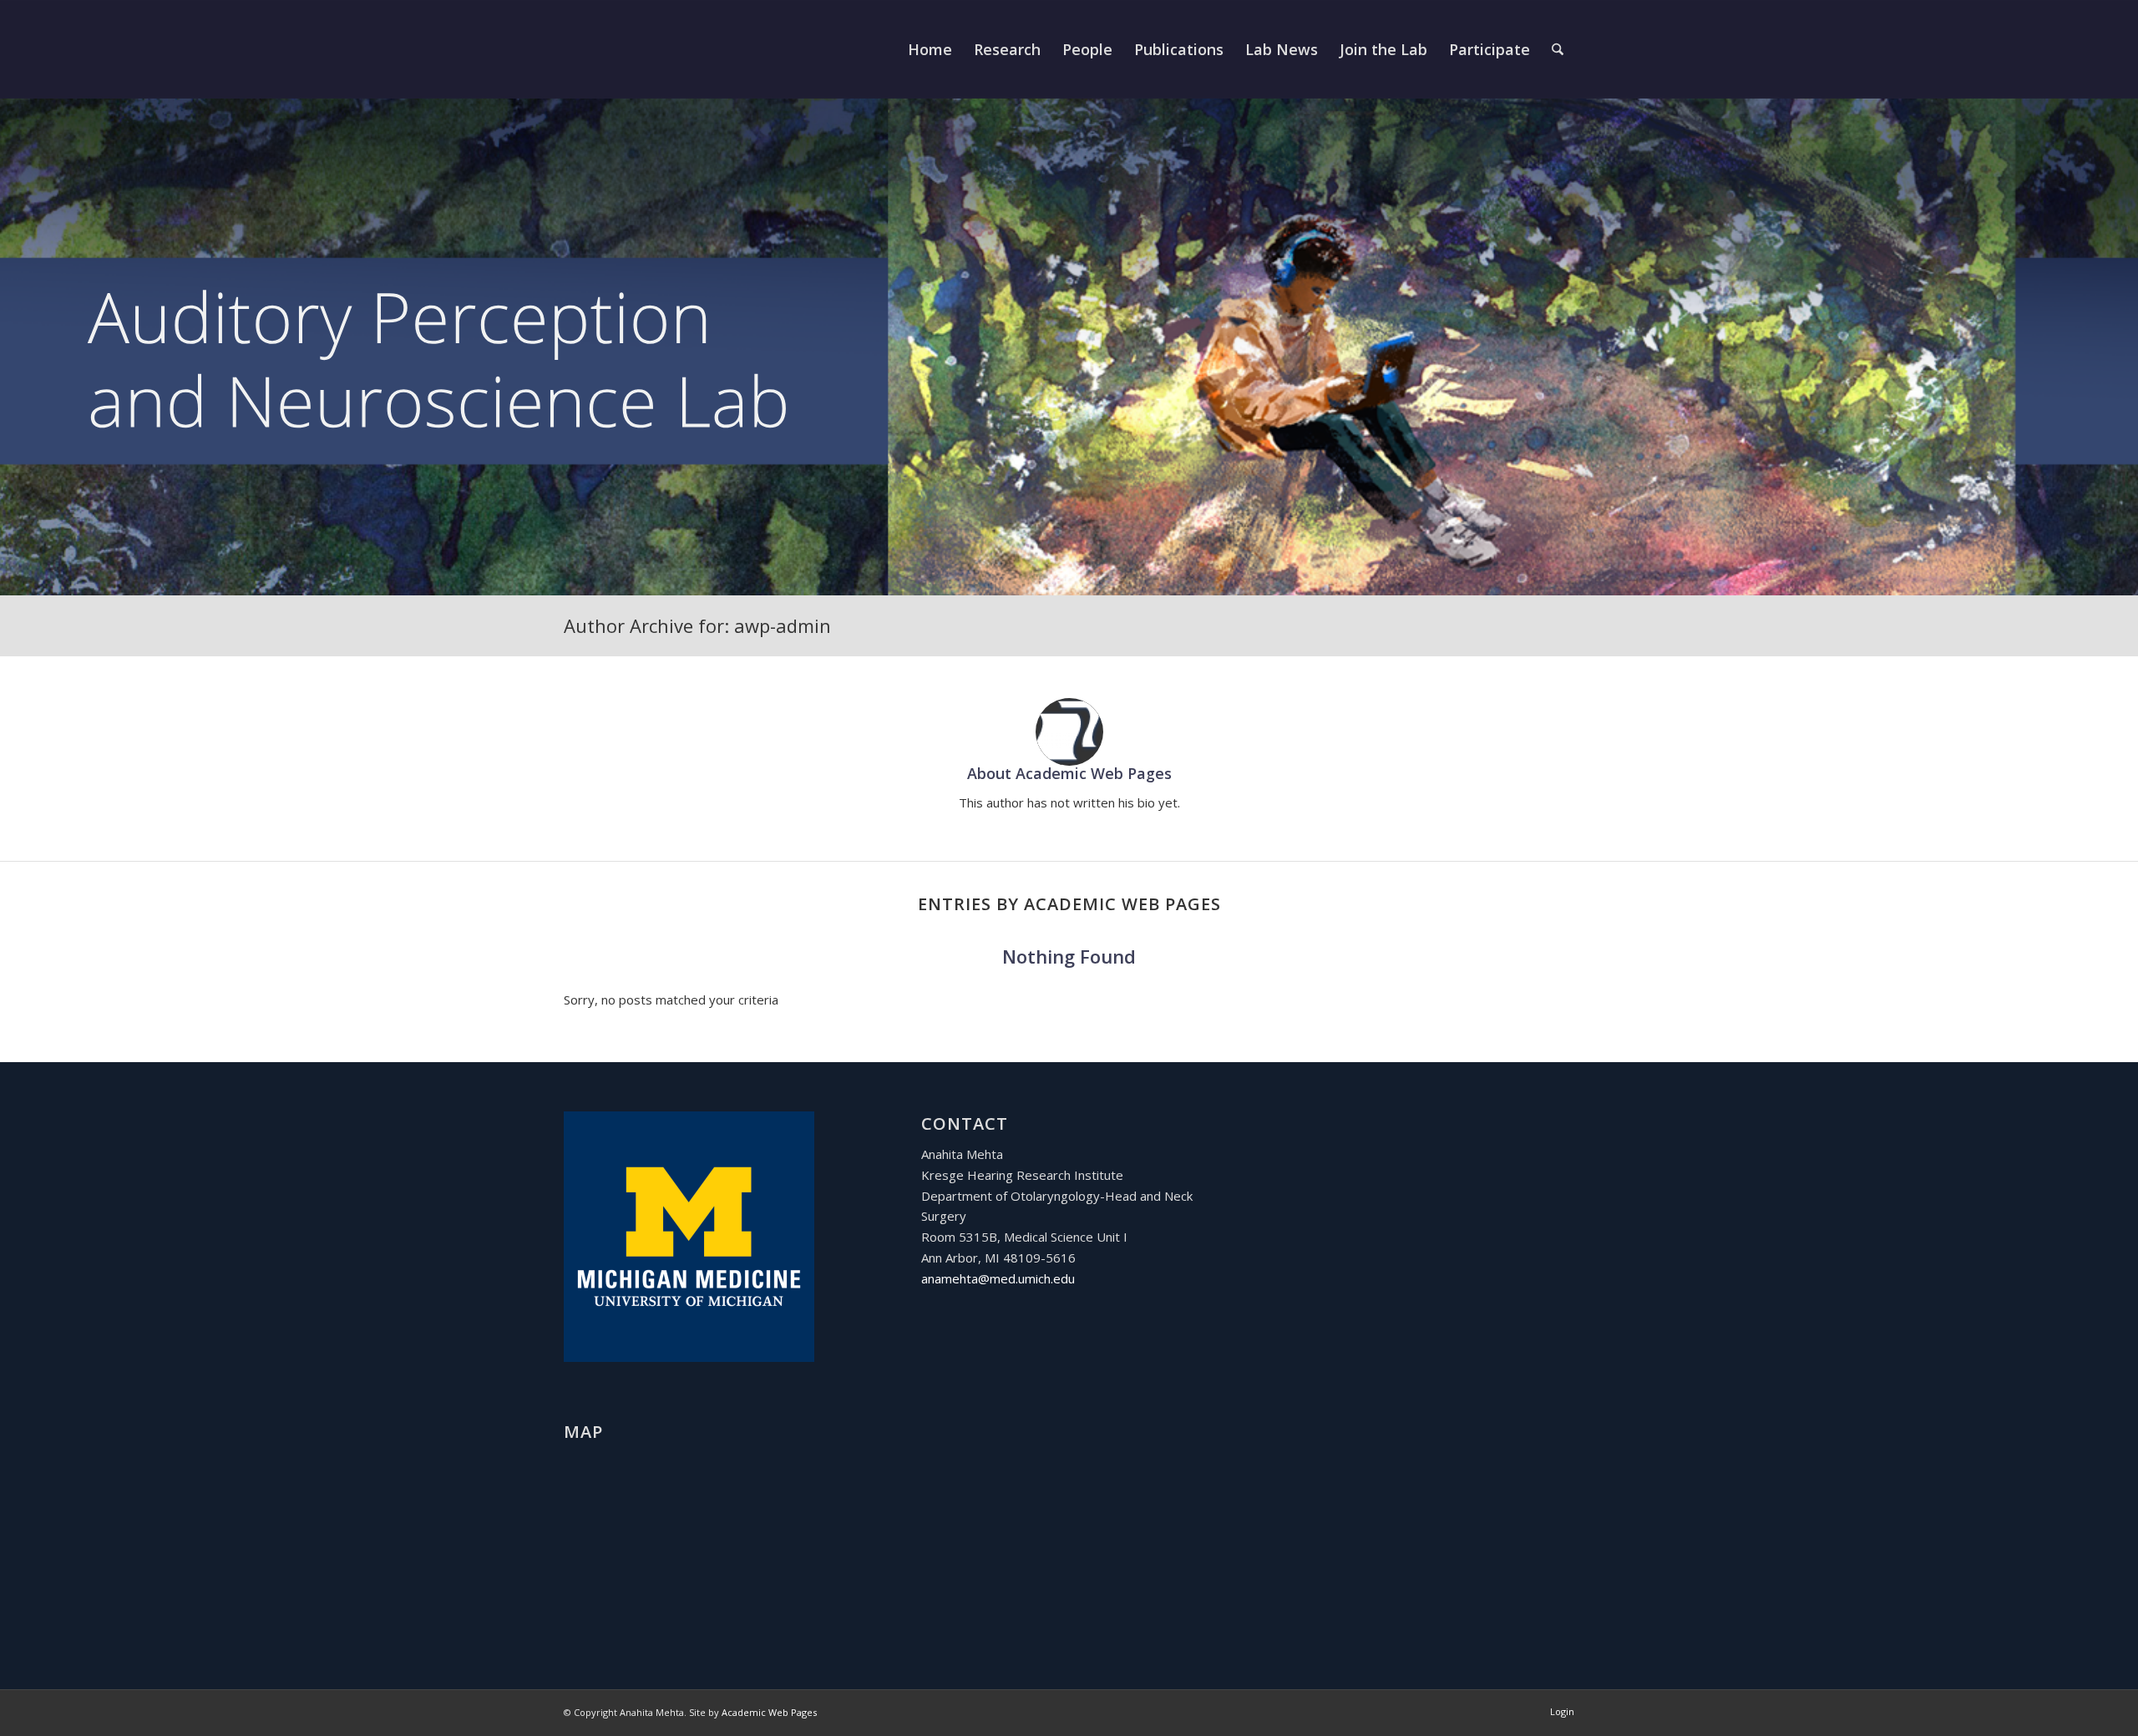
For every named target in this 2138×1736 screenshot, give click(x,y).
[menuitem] (930, 49)
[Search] (1558, 49)
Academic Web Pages (769, 1712)
